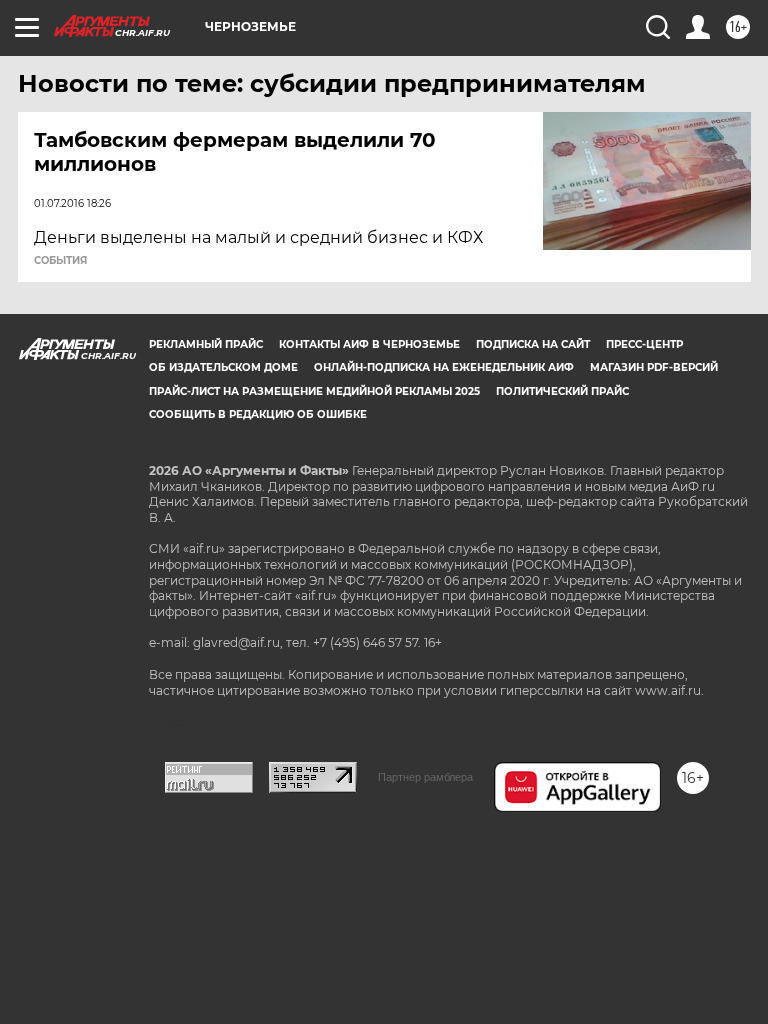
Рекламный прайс (206, 344)
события (60, 261)
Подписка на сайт (533, 344)
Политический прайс (562, 391)
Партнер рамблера (425, 777)
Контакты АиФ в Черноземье (369, 344)
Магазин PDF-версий (654, 367)
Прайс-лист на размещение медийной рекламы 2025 (314, 391)
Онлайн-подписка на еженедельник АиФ (444, 367)
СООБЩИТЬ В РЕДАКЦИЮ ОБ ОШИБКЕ (258, 414)
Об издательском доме (223, 367)
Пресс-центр (644, 344)
